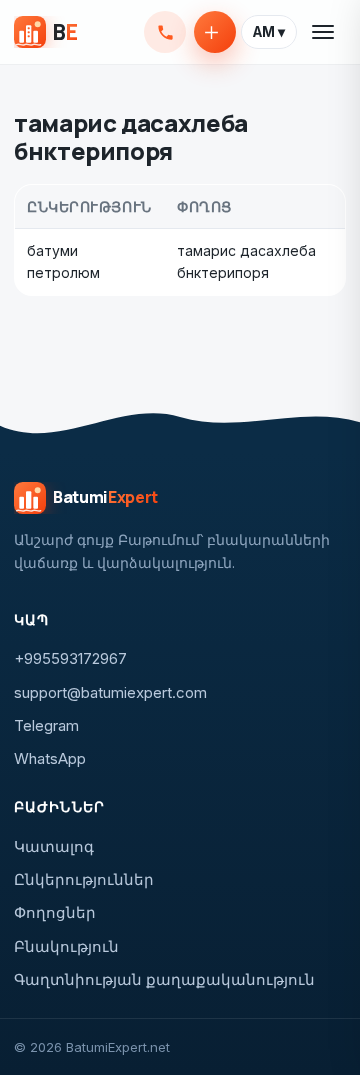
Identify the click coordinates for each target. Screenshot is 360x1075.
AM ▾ (269, 32)
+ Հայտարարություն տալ (215, 32)
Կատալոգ (54, 846)
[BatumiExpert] (45, 32)
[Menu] (324, 32)
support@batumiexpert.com (110, 692)
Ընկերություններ (84, 879)
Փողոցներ (55, 912)
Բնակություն (66, 946)
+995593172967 (165, 32)
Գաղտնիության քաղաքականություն (164, 979)
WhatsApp (50, 758)
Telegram (46, 725)
